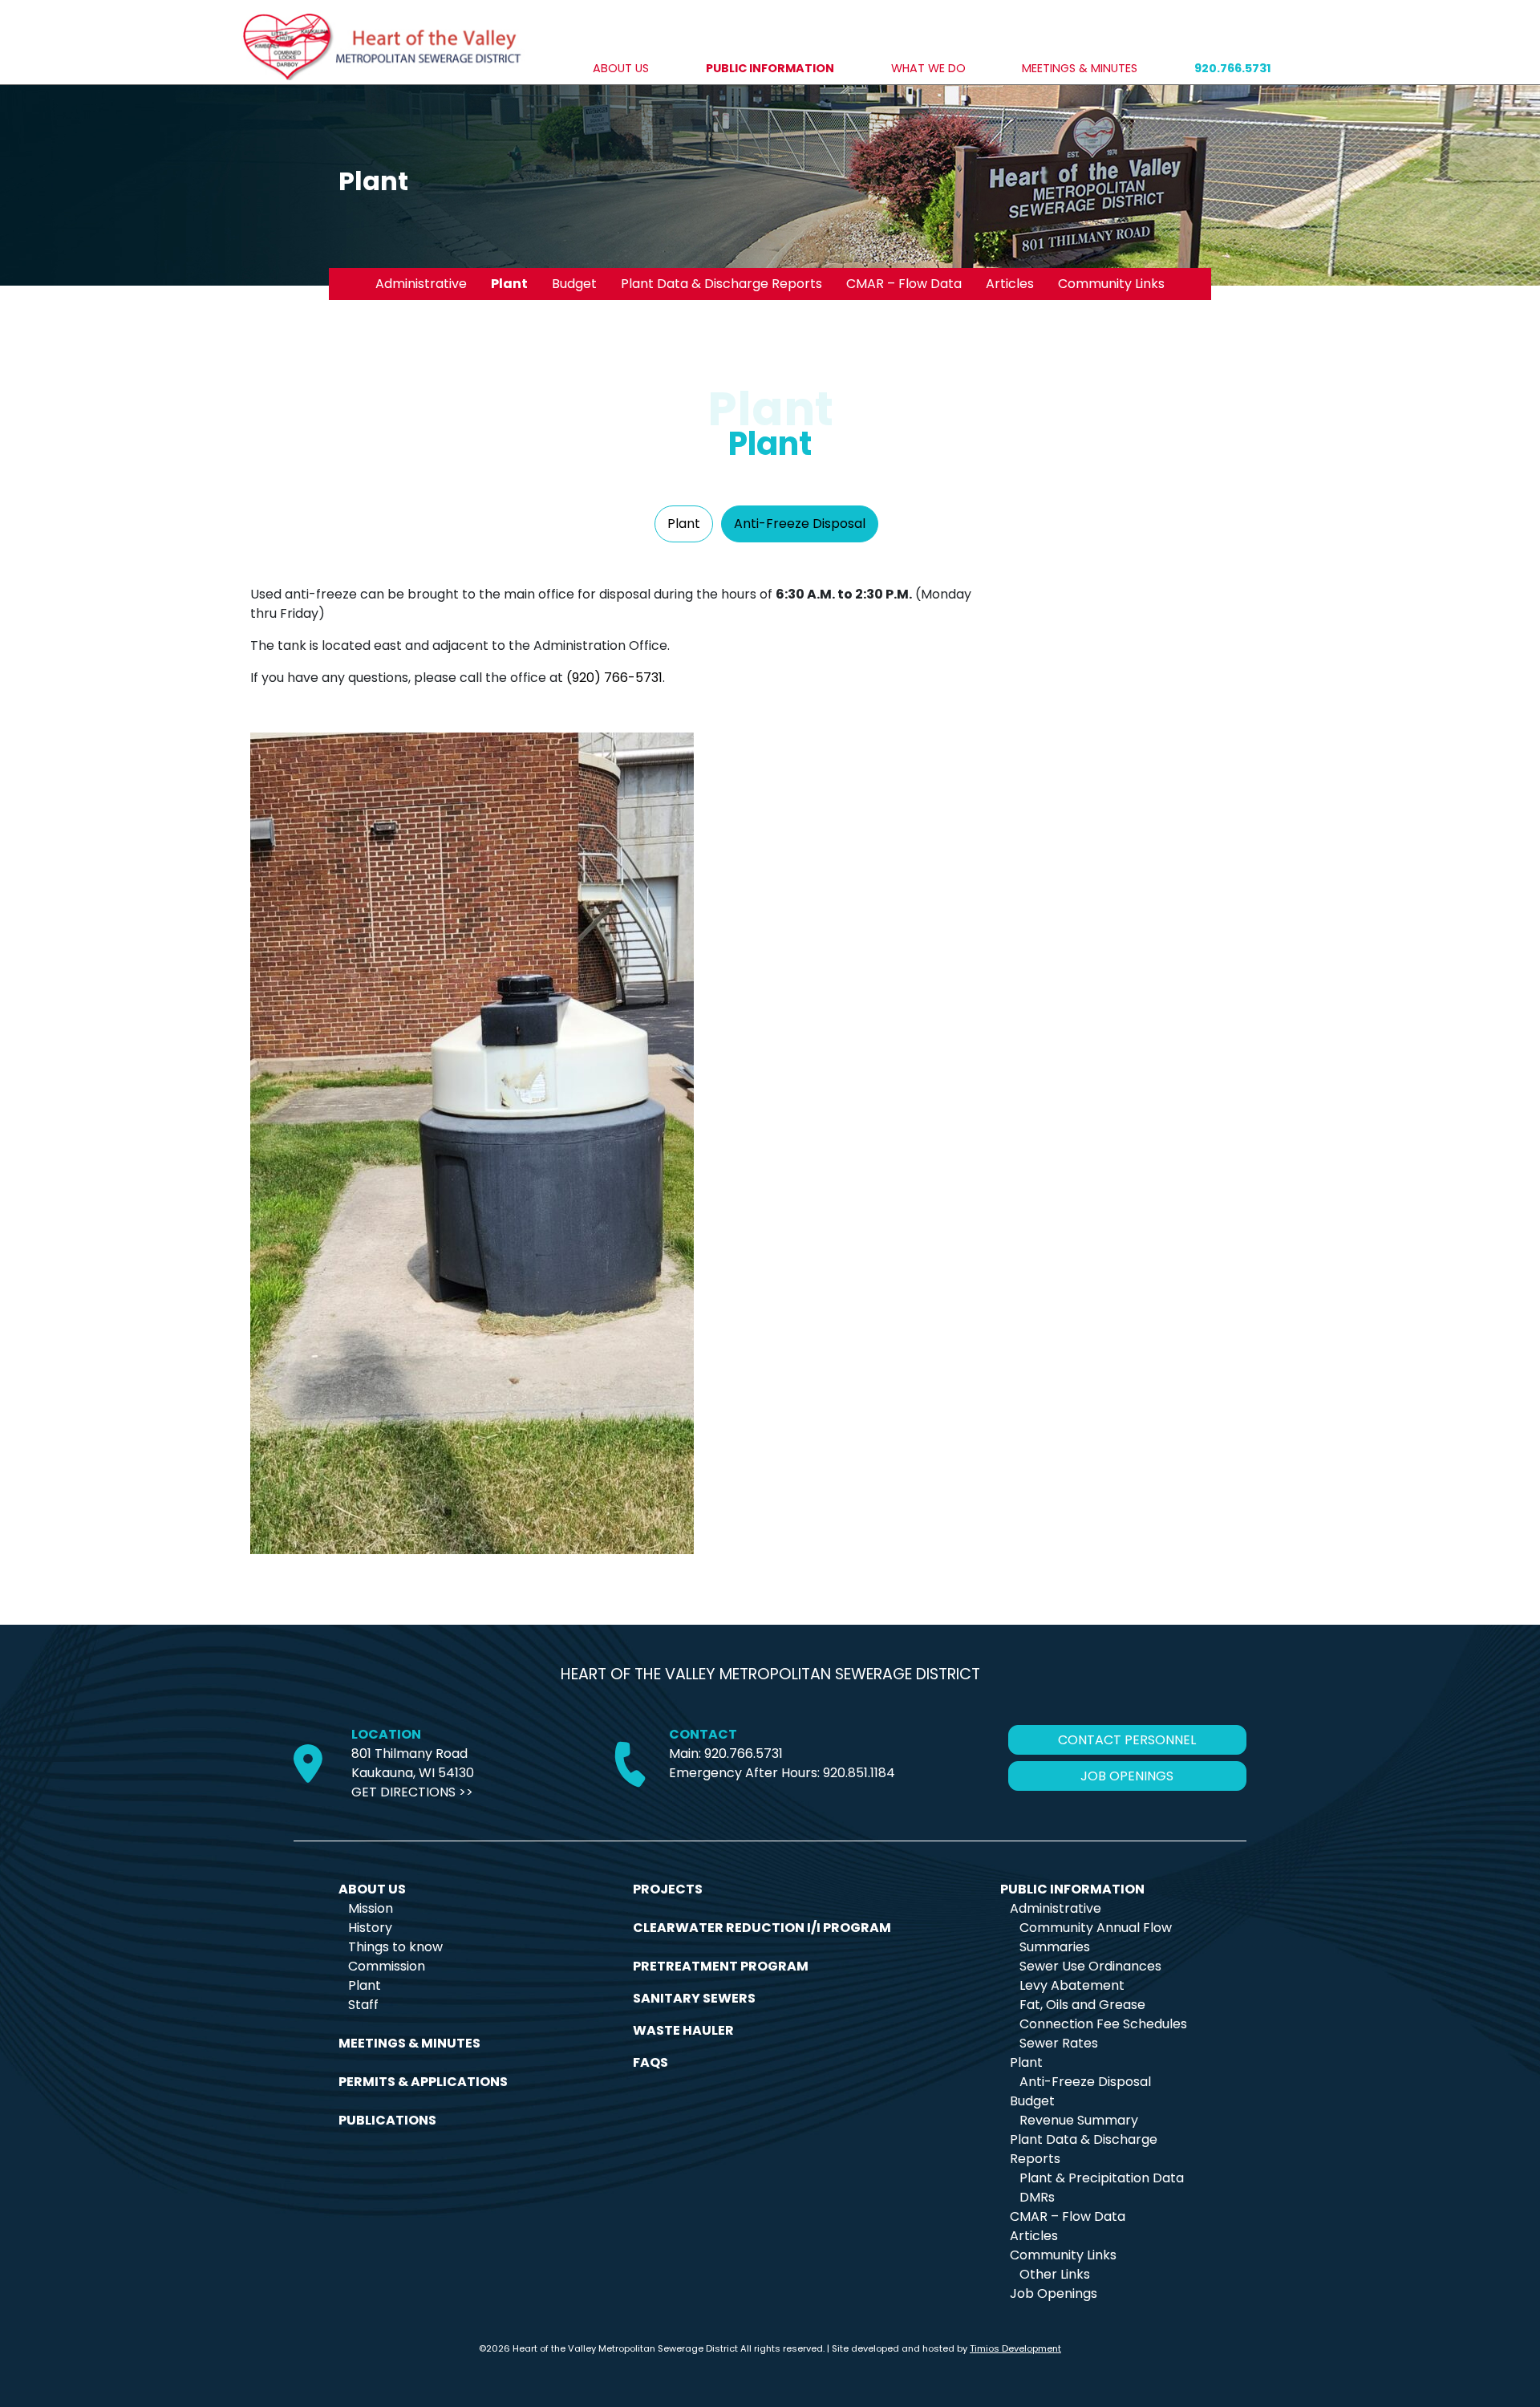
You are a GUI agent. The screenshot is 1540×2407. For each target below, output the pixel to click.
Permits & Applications (423, 2082)
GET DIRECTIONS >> (412, 1792)
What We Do (928, 68)
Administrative (421, 284)
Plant (509, 284)
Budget (574, 284)
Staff (363, 2005)
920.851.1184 (859, 1773)
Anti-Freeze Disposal (1085, 2082)
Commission (387, 1966)
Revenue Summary (1079, 2120)
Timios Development (1015, 2348)
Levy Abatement (1072, 1985)
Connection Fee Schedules (1103, 2024)
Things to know (395, 1947)
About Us (621, 68)
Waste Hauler (683, 2030)
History (370, 1928)
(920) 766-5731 (614, 678)
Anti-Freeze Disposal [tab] (800, 524)
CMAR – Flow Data (904, 284)
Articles (1010, 284)
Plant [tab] (684, 524)
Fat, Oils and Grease (1082, 2005)
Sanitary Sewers (694, 1998)
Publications (387, 2120)
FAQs (650, 2062)
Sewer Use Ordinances (1090, 1966)
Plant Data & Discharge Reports (721, 284)
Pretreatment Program (721, 1966)
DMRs (1037, 2197)
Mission (371, 1908)
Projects (668, 1889)
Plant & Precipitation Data (1102, 2178)
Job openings (1127, 1776)
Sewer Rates (1059, 2043)
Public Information (770, 68)
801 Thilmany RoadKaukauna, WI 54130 (413, 1763)
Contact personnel (1127, 1740)
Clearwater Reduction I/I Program (762, 1928)
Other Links (1055, 2274)
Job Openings (1054, 2293)
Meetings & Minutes (1080, 68)
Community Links (1111, 284)
